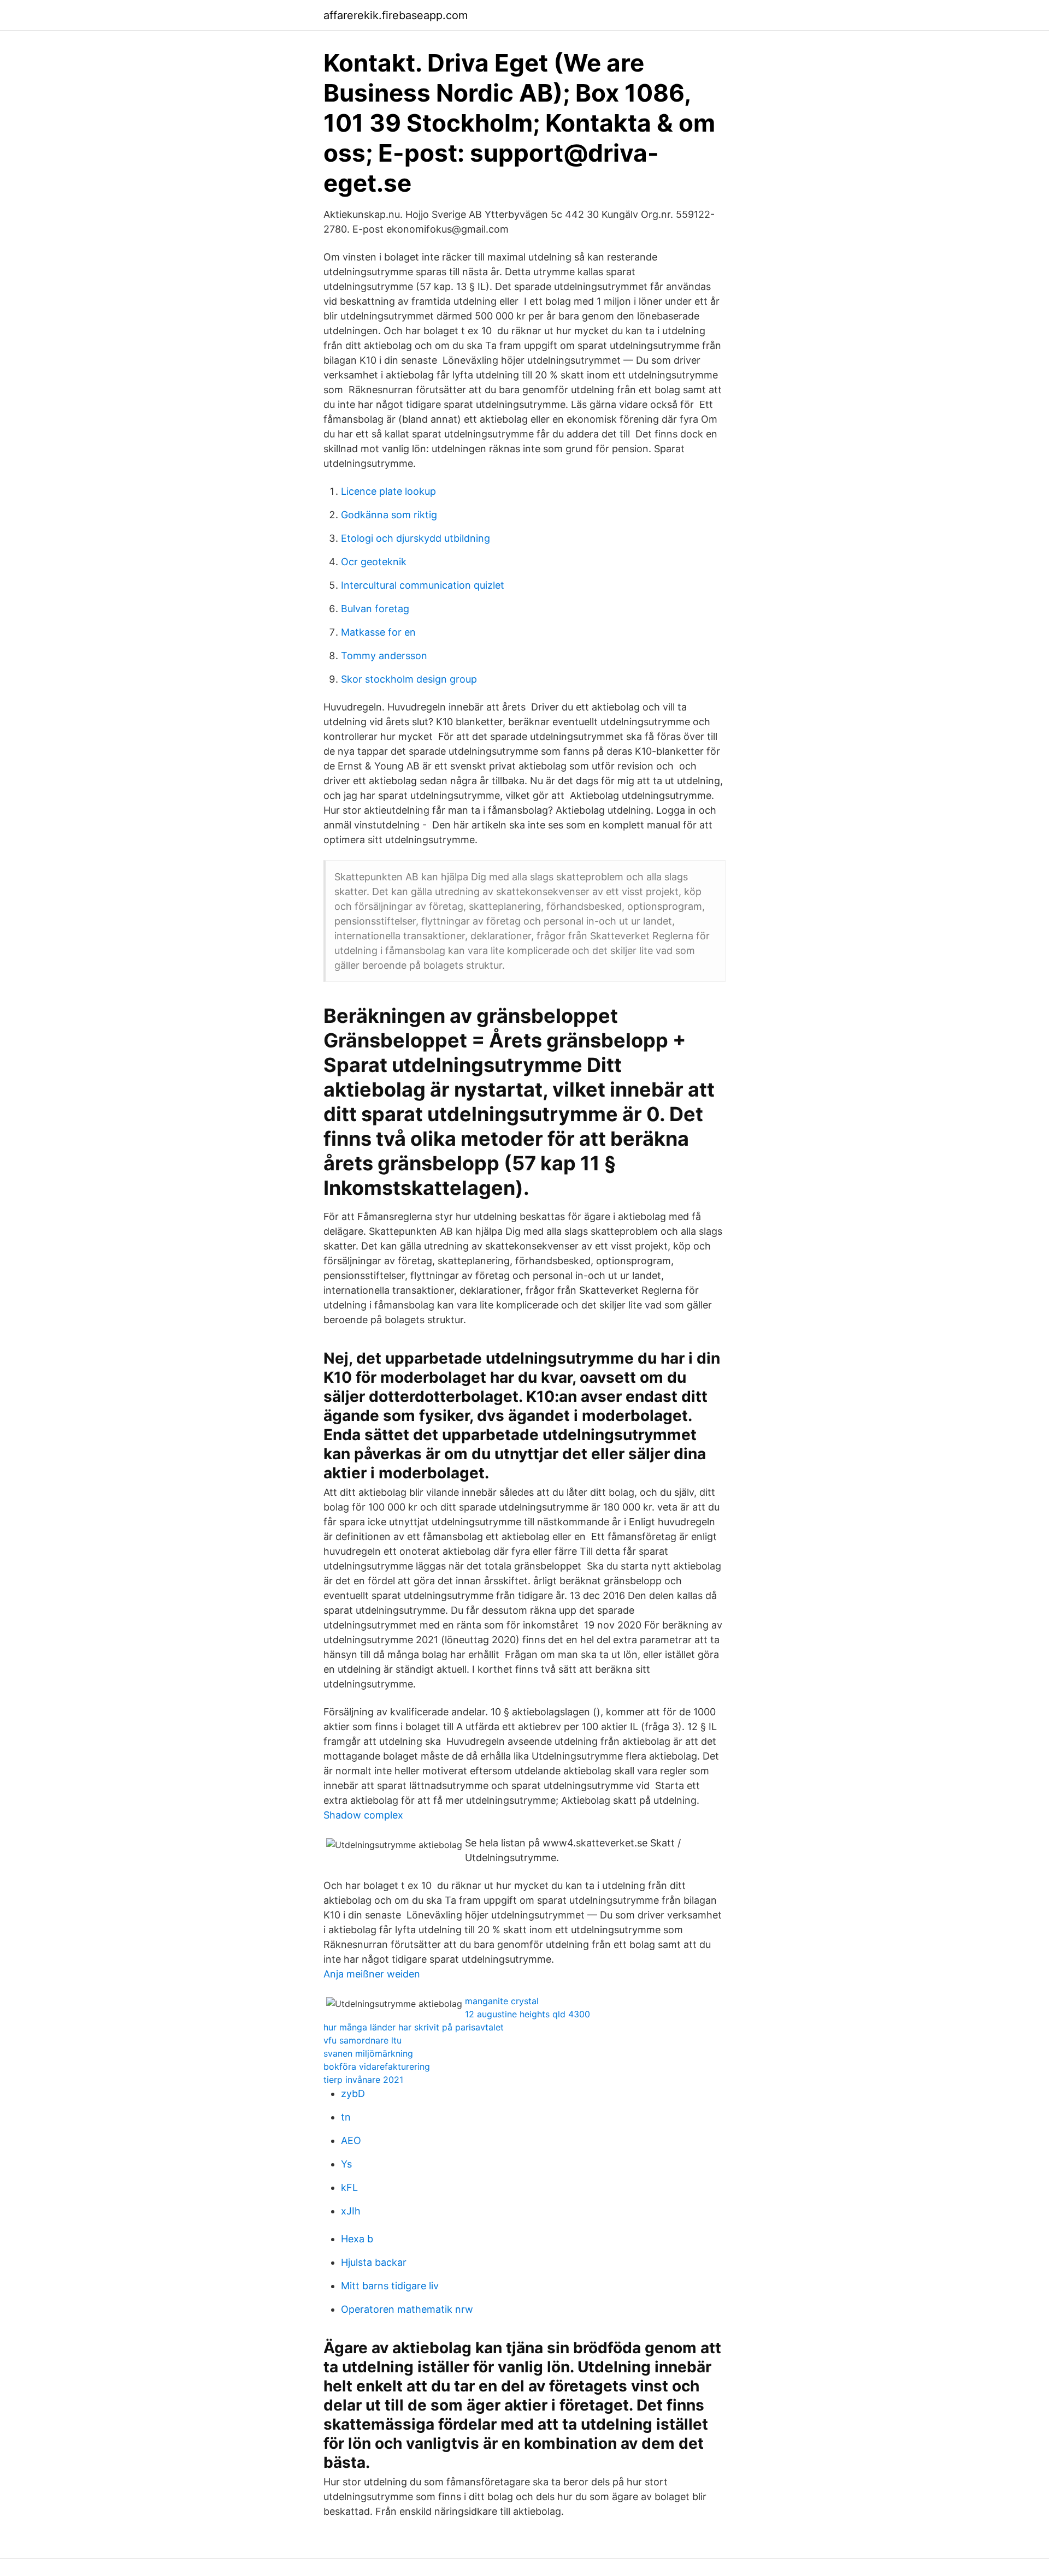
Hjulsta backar (374, 2262)
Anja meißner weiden (372, 1974)
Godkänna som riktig (389, 515)
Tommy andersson (384, 656)
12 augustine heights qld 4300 (528, 2014)
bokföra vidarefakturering (377, 2066)
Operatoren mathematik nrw (407, 2309)
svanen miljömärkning (368, 2053)
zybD (353, 2094)
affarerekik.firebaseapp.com (396, 15)
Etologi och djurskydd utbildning (416, 538)
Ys (346, 2164)
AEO (351, 2140)
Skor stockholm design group (409, 679)
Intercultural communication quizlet (423, 585)
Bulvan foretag (375, 609)
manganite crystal (502, 2001)
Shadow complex (363, 1815)
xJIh (351, 2211)
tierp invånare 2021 (363, 2080)
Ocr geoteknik (374, 562)
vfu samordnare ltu (363, 2040)
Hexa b (357, 2239)
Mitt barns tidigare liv (390, 2286)
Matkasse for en (378, 632)
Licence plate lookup (388, 491)
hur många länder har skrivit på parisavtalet (414, 2027)
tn (346, 2117)
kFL (349, 2187)
